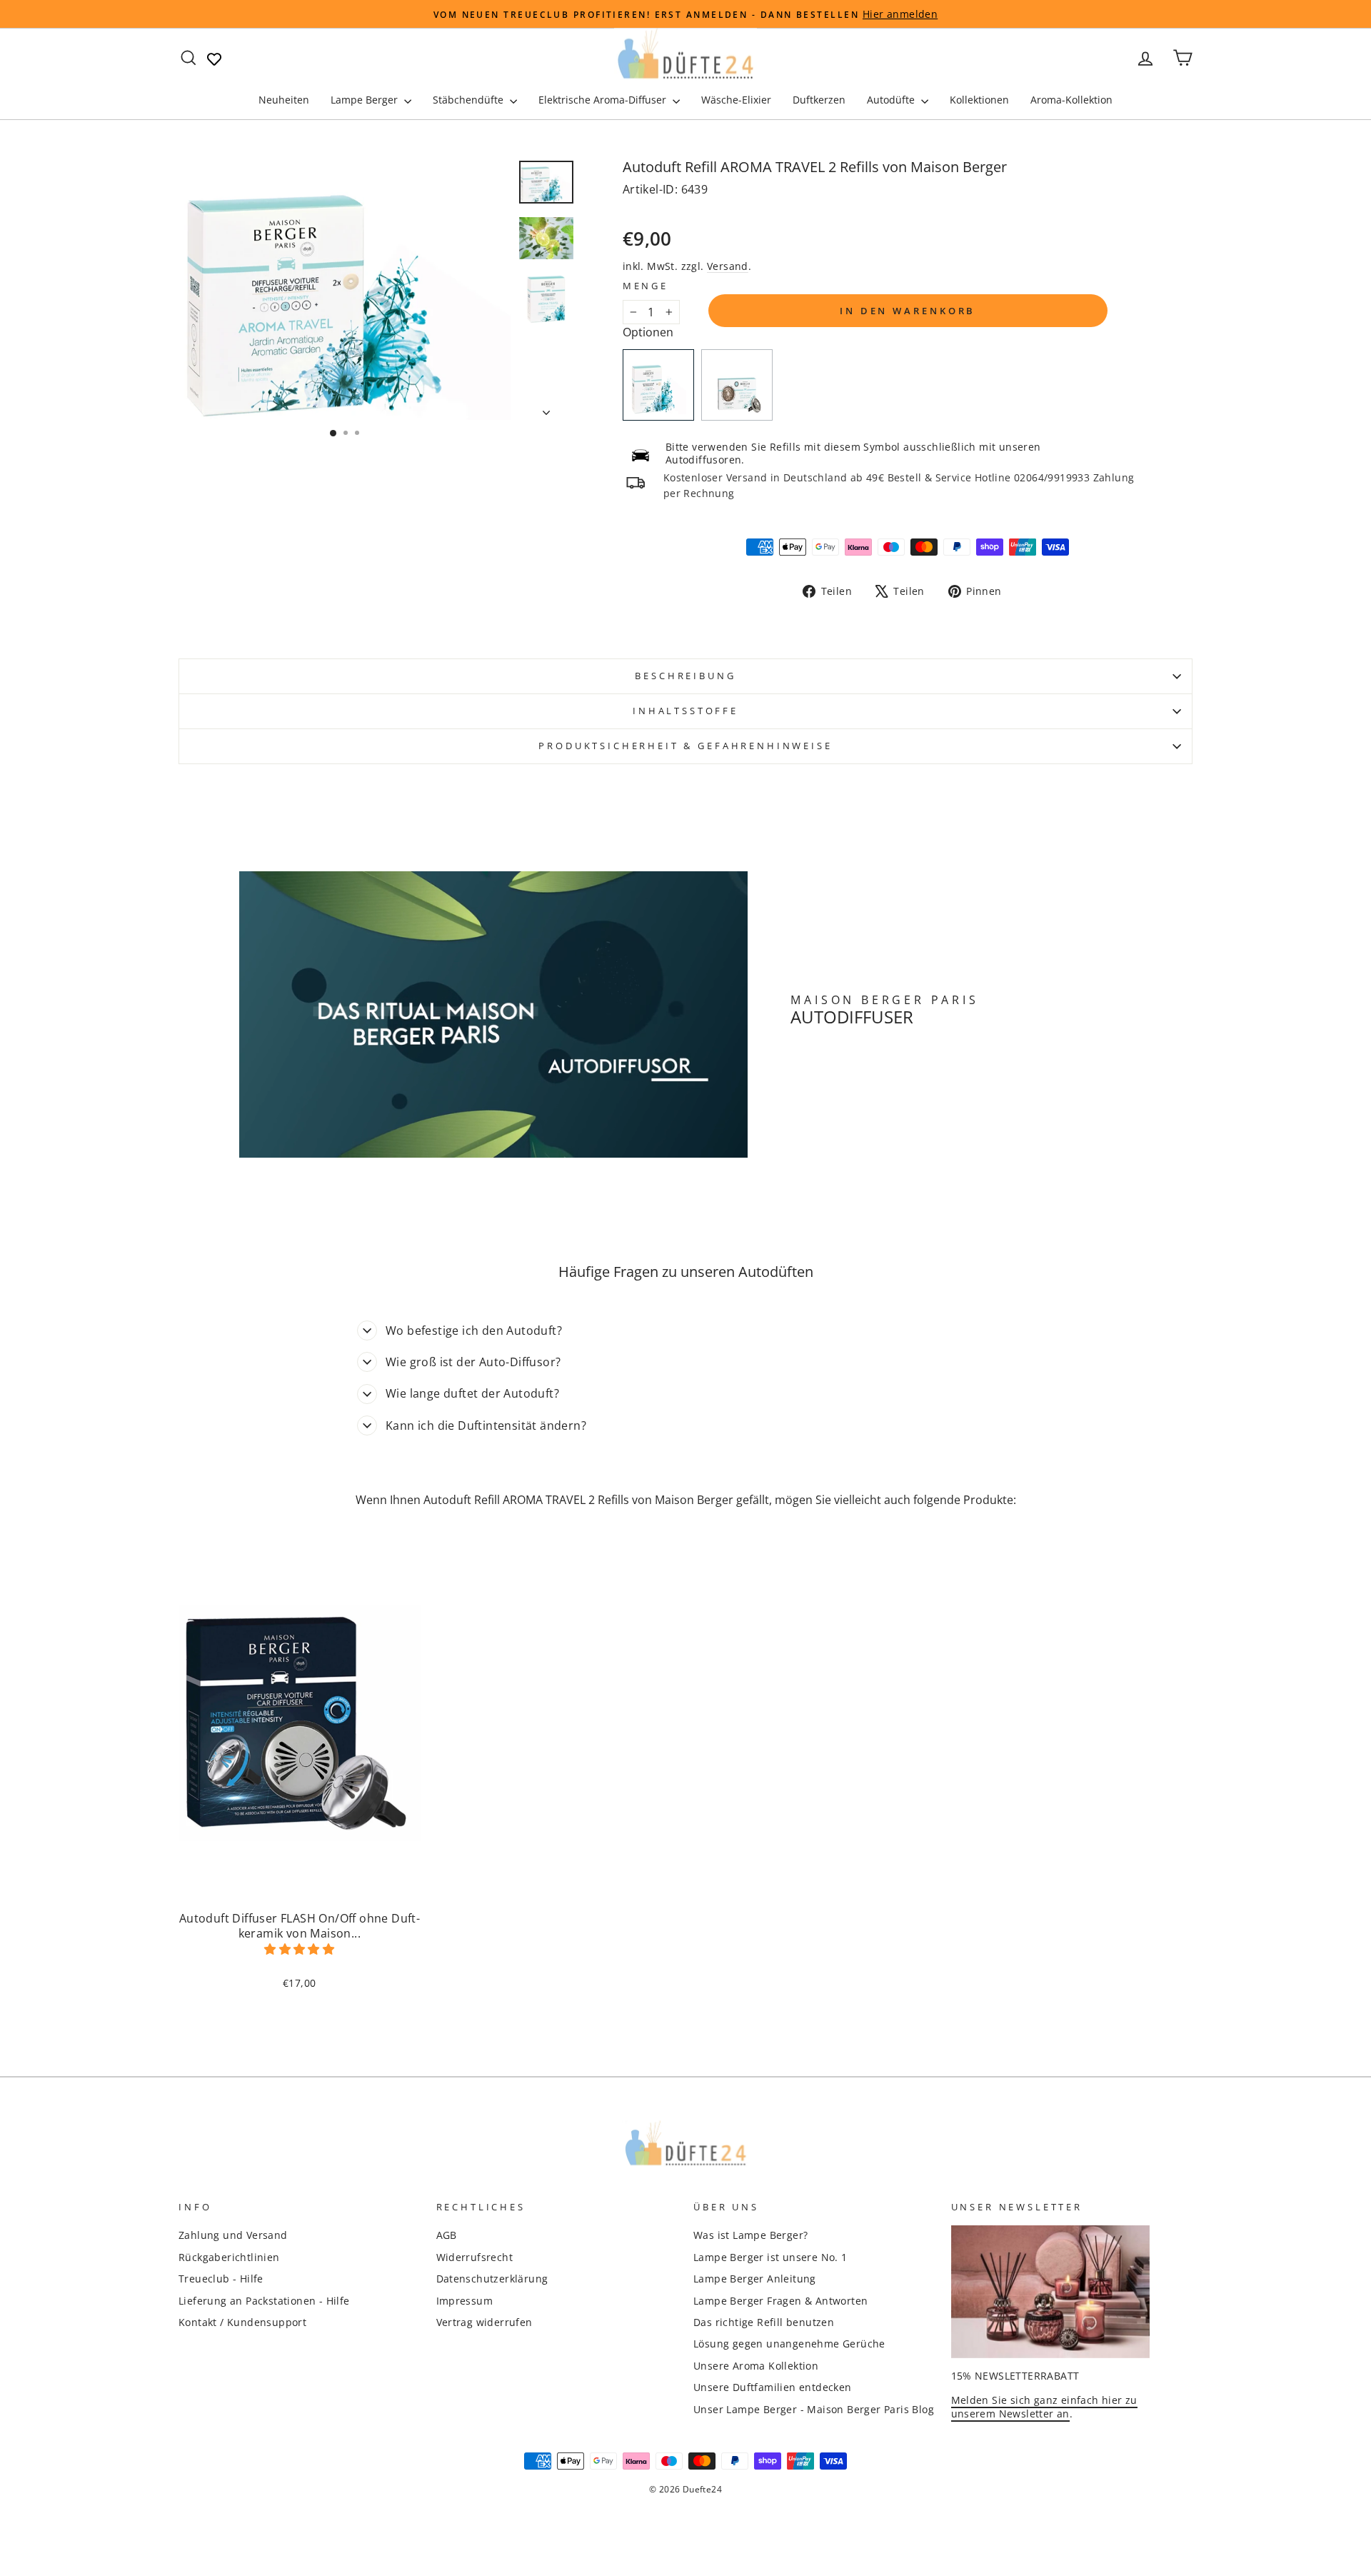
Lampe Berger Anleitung (755, 2279)
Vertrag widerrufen (484, 2322)
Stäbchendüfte (469, 100)
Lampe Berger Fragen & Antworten (780, 2301)
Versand (728, 266)
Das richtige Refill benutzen (764, 2322)
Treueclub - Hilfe (221, 2279)
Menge (646, 286)
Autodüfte (892, 100)
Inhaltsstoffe (685, 711)
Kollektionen (979, 100)
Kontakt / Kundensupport (242, 2322)
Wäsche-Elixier (736, 100)
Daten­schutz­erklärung (492, 2279)
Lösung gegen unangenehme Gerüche (789, 2344)
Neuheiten (284, 100)
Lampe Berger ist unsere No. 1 (770, 2257)
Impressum (465, 2301)
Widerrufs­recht (475, 2257)
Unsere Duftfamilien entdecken (773, 2387)
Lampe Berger (366, 100)
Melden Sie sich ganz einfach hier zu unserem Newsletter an (1044, 2407)
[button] (300, 1949)
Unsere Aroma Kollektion (756, 2366)
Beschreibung (685, 676)
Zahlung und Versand (233, 2235)
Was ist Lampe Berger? (750, 2235)
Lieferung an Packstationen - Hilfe (264, 2301)
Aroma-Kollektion (1071, 100)
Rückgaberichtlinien (229, 2257)
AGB (447, 2235)
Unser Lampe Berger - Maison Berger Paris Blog (814, 2409)
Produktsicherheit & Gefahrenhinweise (685, 746)
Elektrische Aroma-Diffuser (604, 100)
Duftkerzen (819, 100)
